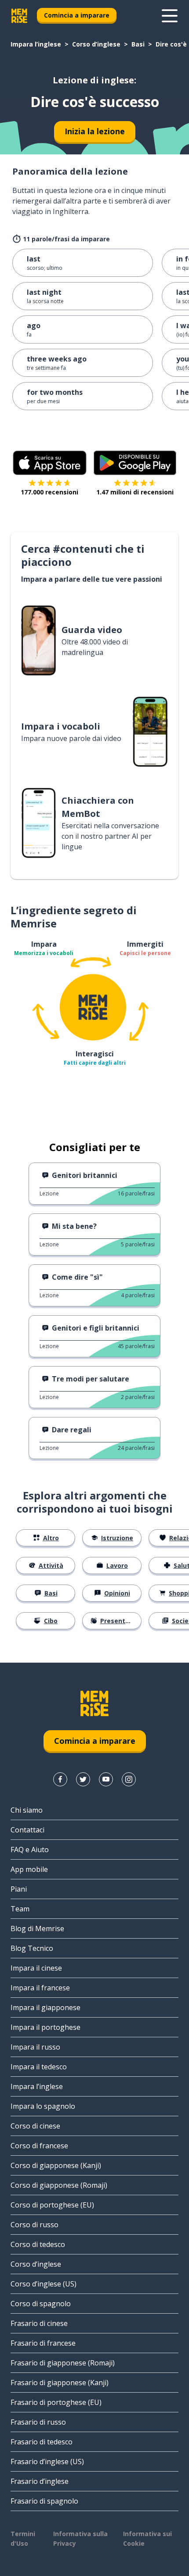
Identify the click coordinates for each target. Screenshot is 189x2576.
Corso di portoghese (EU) (52, 2205)
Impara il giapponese (45, 2007)
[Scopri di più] (170, 16)
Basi (138, 44)
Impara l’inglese (36, 44)
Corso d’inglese (96, 44)
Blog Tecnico (32, 1948)
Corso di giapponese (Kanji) (56, 2165)
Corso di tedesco (38, 2244)
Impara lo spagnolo (43, 2106)
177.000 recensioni (49, 492)
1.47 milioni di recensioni (135, 492)
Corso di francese (39, 2146)
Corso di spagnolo (41, 2304)
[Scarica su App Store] (50, 463)
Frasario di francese (43, 2343)
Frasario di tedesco (42, 2442)
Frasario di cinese (39, 2323)
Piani (19, 1889)
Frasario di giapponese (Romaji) (63, 2363)
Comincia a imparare (77, 15)
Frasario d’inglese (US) (47, 2462)
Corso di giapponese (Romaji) (59, 2185)
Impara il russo (35, 2047)
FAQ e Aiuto (30, 1850)
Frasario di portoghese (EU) (56, 2402)
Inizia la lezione (95, 131)
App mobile (29, 1869)
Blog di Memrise (37, 1928)
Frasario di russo (38, 2422)
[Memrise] (19, 16)
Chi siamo (27, 1810)
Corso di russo (35, 2225)
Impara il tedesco (39, 2067)
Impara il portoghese (45, 2027)
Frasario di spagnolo (44, 2501)
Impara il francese (40, 1988)
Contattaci (27, 1830)
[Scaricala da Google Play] (135, 463)
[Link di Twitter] (83, 1779)
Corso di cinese (35, 2126)
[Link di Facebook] (60, 1779)
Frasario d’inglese (40, 2481)
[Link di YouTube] (106, 1779)
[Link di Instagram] (129, 1779)
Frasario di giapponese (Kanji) (60, 2383)
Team (20, 1909)
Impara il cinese (36, 1968)
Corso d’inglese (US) (44, 2284)
